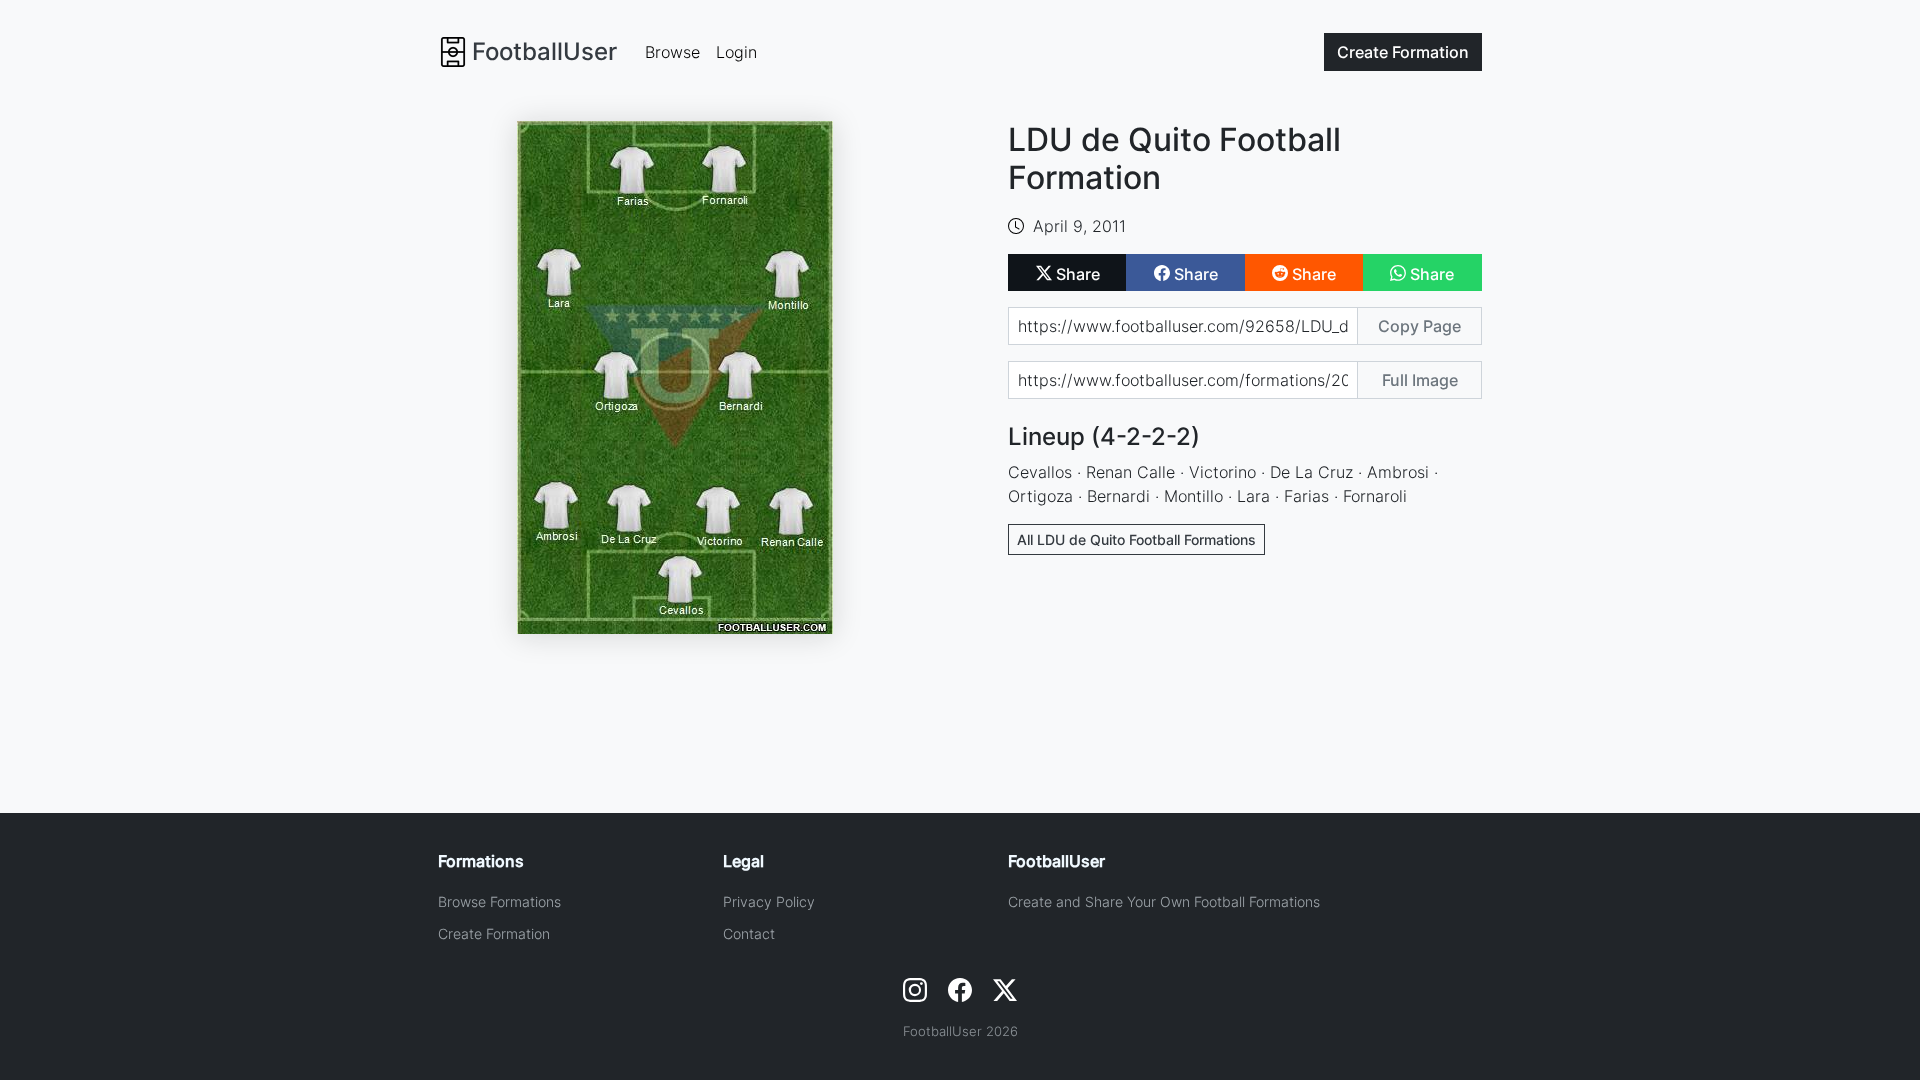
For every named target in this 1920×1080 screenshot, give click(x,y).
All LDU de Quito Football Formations (1136, 539)
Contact (749, 933)
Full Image (1420, 380)
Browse (672, 52)
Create (1403, 52)
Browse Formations (499, 901)
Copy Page (1419, 326)
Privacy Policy (769, 901)
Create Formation (494, 933)
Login (736, 52)
